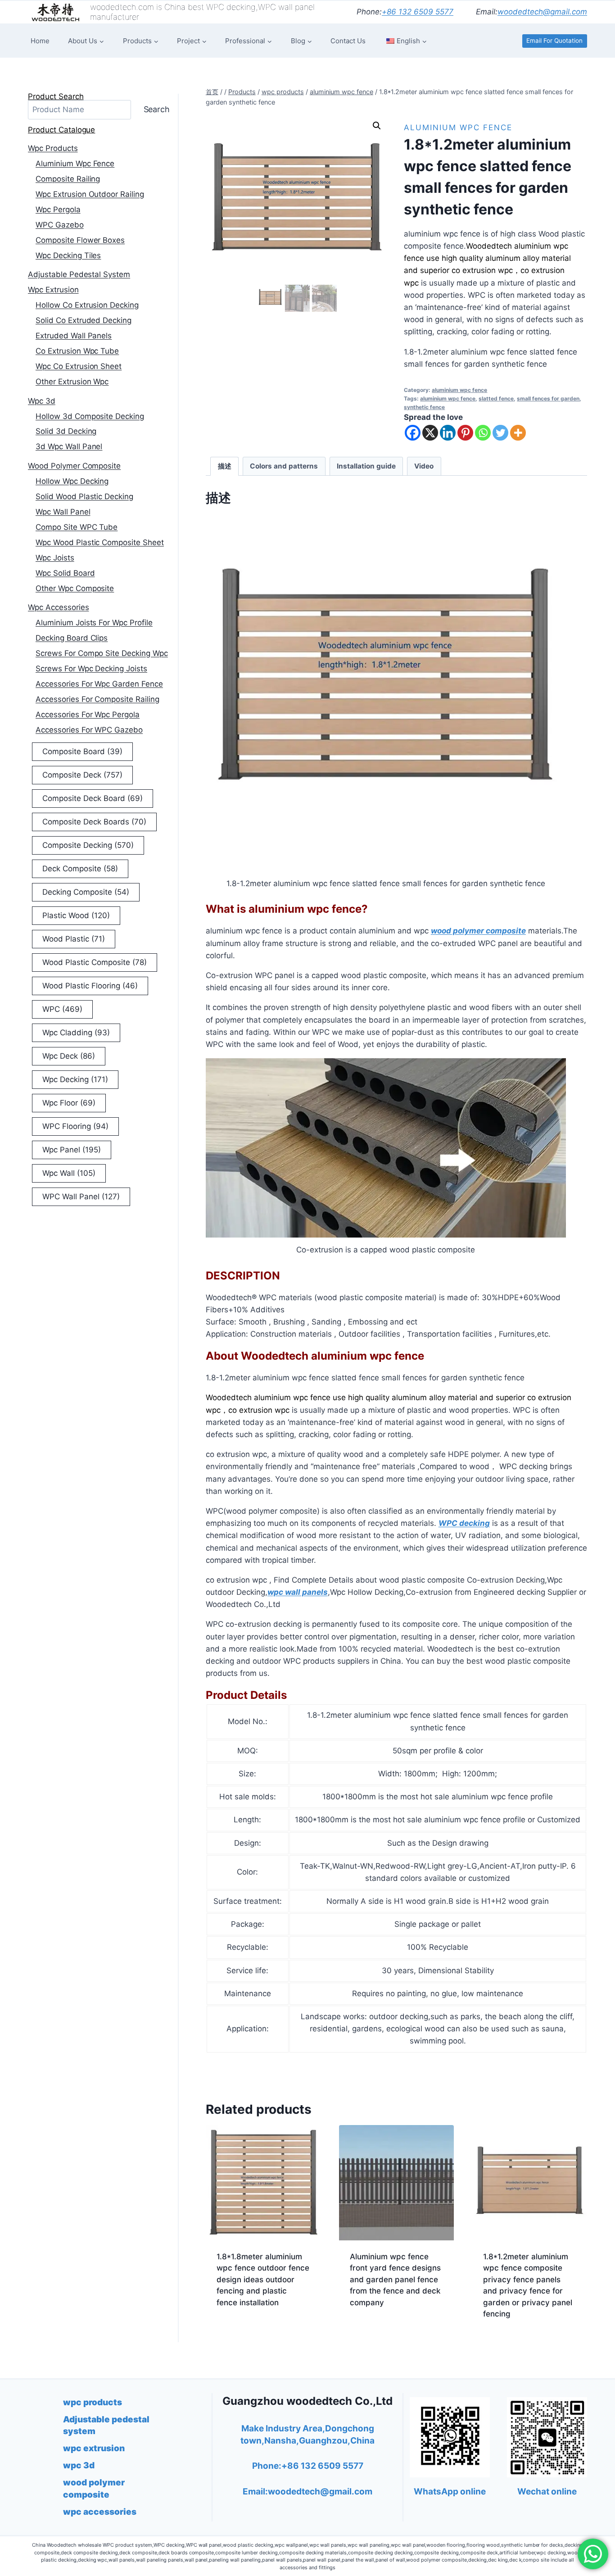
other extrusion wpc (72, 382)
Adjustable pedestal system (79, 274)
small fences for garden (548, 398)
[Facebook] (413, 433)
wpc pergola (58, 209)
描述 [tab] (225, 466)
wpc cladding (76, 1033)
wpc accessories (59, 607)
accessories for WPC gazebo (89, 730)
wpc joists (55, 558)
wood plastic (74, 939)
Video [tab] (424, 466)
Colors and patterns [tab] (284, 466)
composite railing (68, 179)
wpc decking (75, 1079)
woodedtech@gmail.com (542, 12)
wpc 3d (42, 401)
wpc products (53, 148)
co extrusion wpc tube (77, 351)
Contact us (348, 41)
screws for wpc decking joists (91, 669)
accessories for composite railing (97, 699)
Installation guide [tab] (366, 466)
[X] (430, 433)
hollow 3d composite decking (90, 416)
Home (40, 41)
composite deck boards (94, 822)
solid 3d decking (66, 431)
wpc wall (69, 1173)
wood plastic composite (95, 962)
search (157, 109)
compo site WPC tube (77, 527)
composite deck (82, 775)
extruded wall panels (74, 336)
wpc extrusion (53, 290)
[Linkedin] (448, 433)
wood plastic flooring (90, 986)
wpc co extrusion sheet (79, 366)
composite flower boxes (80, 240)
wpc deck (69, 1056)
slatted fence (496, 398)
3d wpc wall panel (69, 446)
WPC (62, 1009)
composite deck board (93, 798)
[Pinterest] (465, 433)
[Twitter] (500, 433)
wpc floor (69, 1103)
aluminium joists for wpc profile (94, 623)
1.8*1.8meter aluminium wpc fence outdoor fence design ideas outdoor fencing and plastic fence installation (263, 2280)
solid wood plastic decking (84, 496)
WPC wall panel (81, 1197)
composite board (82, 751)
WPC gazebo (60, 225)
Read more (236, 2331)
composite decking (88, 845)
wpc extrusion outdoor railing (90, 194)
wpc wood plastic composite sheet (100, 542)
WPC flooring (75, 1126)
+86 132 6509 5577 (418, 12)
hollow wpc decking (72, 481)
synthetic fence (424, 407)
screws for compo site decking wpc (102, 653)
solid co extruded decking (84, 320)
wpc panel (72, 1150)
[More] (518, 433)
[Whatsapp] (483, 433)
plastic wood (76, 915)
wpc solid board (65, 573)
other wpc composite (75, 588)
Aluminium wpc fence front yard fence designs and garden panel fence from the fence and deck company (395, 2280)
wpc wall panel (63, 512)
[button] (377, 126)
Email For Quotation (554, 41)
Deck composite (80, 869)
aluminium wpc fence (458, 127)
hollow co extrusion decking (87, 305)
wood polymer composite (74, 466)
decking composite (86, 892)
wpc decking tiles (68, 255)
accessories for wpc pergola (88, 715)
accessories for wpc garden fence (99, 684)
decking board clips (72, 638)
